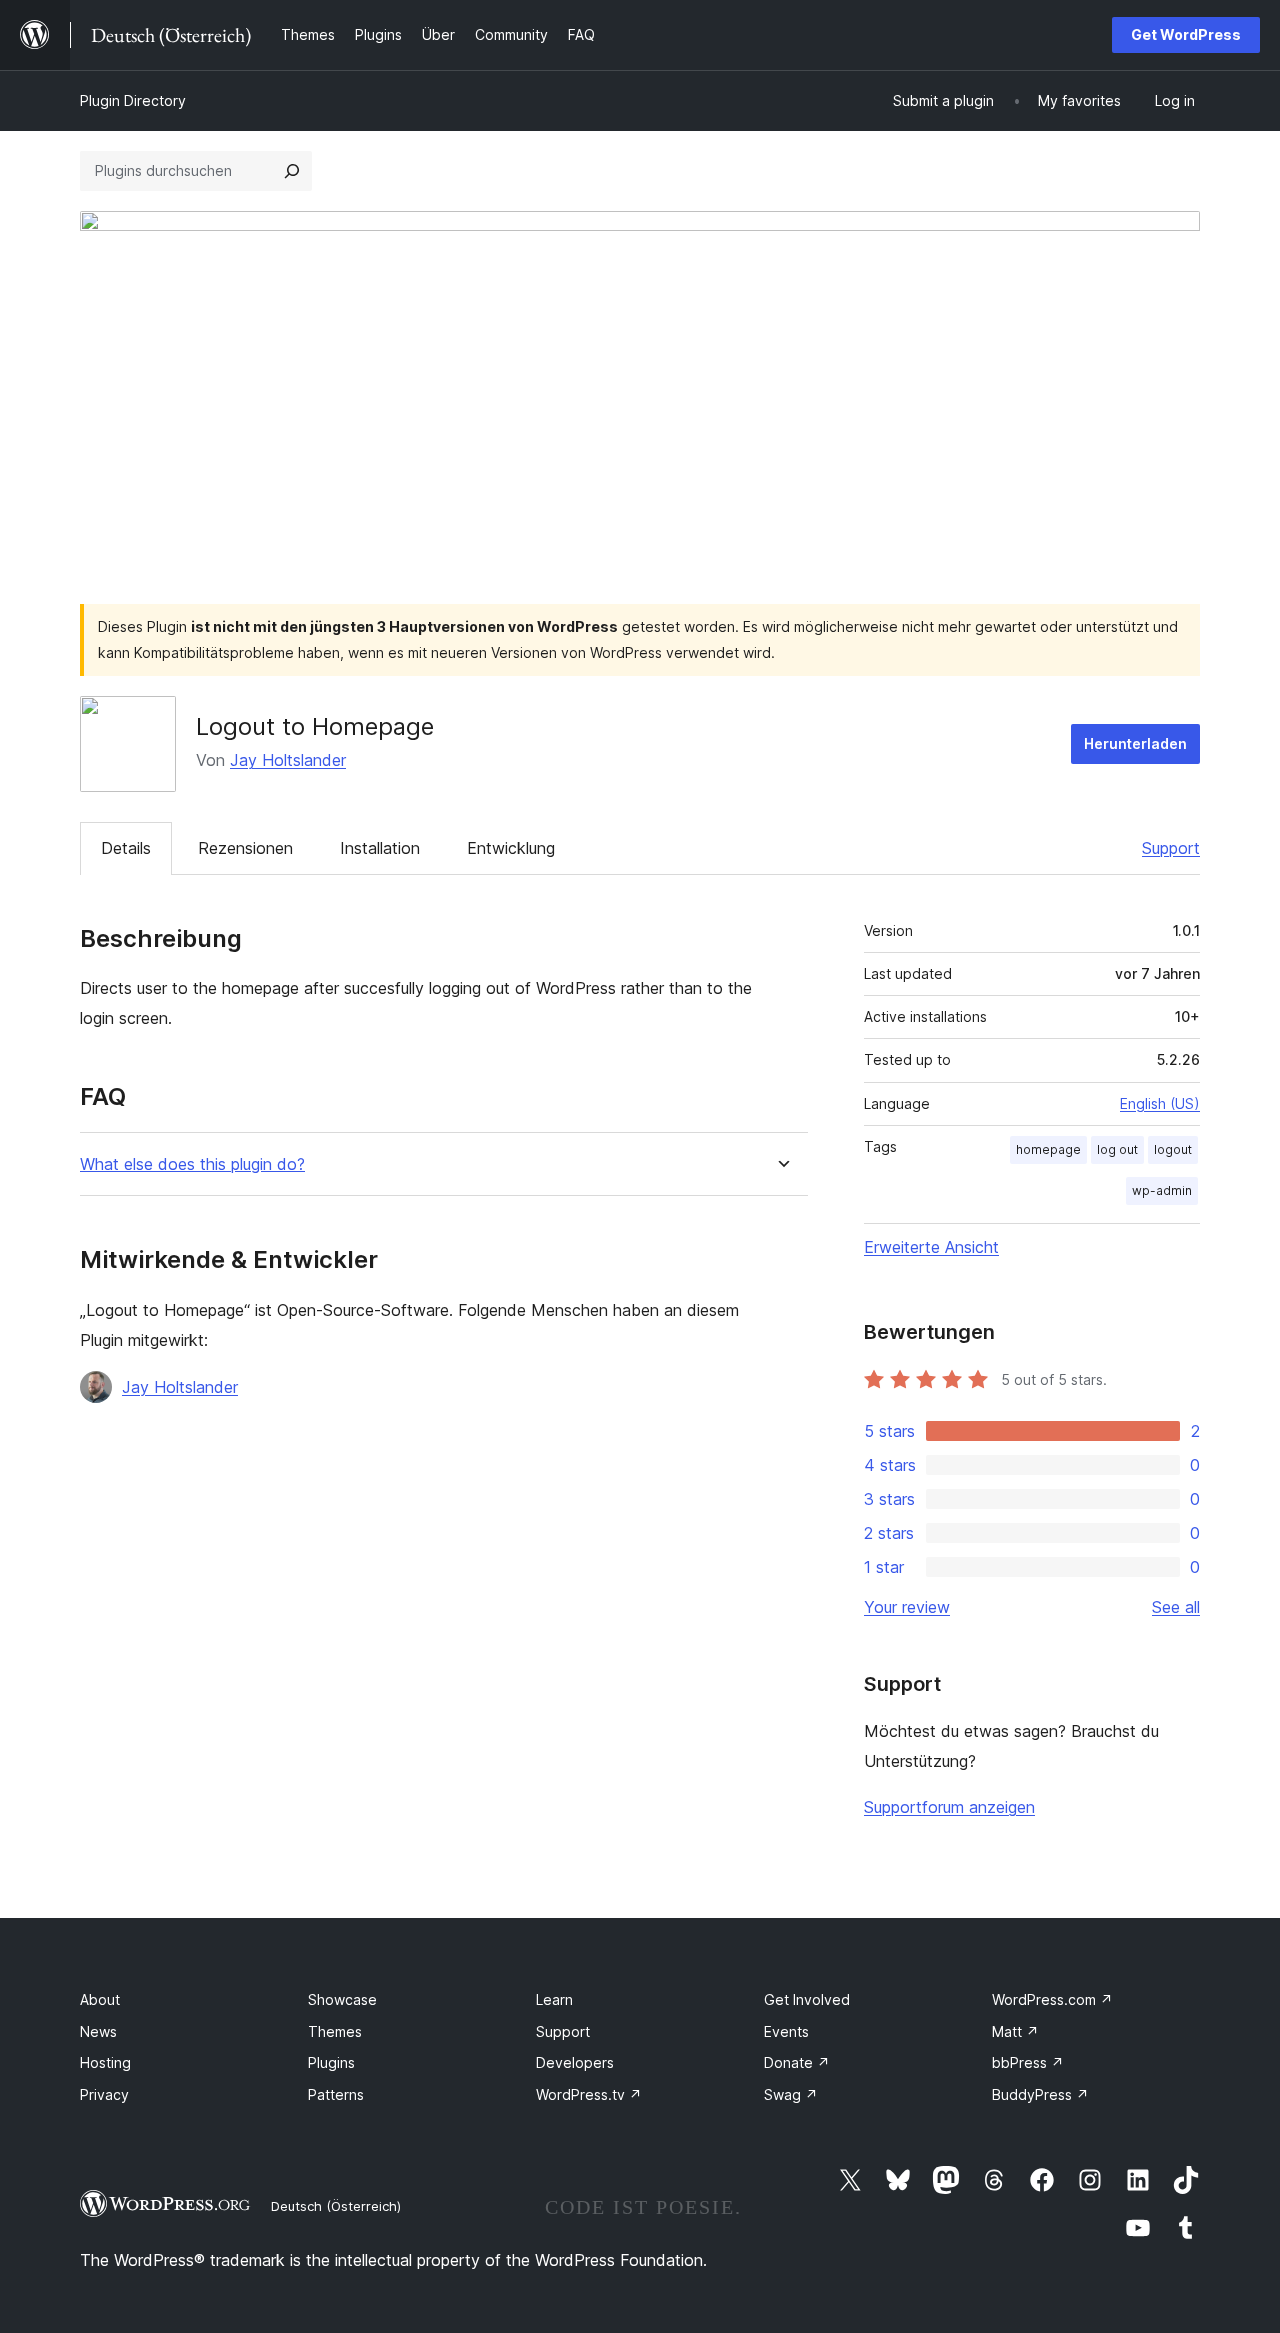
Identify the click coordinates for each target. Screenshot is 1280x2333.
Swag (791, 2094)
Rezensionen (245, 848)
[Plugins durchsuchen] (292, 171)
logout (1173, 1149)
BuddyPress (1040, 2094)
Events (786, 2031)
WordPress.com (1052, 1999)
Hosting (105, 2062)
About (100, 1999)
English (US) (1160, 1103)
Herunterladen (1135, 743)
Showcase (342, 1999)
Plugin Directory (133, 100)
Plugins (331, 2062)
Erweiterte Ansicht (931, 1247)
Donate (797, 2062)
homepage (1048, 1149)
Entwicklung (511, 848)
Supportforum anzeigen (949, 1807)
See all (1176, 1607)
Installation (380, 848)
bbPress (1028, 2062)
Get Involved (807, 1999)
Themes (335, 2031)
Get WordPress (1186, 34)
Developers (575, 2062)
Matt (1015, 2031)
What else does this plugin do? (192, 1164)
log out (1117, 1149)
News (98, 2031)
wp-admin (1162, 1190)
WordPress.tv (589, 2094)
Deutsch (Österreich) (336, 2206)
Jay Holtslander (288, 760)
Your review (907, 1607)
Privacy (104, 2094)
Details (126, 848)
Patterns (336, 2094)
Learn (554, 1999)
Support (1171, 848)
